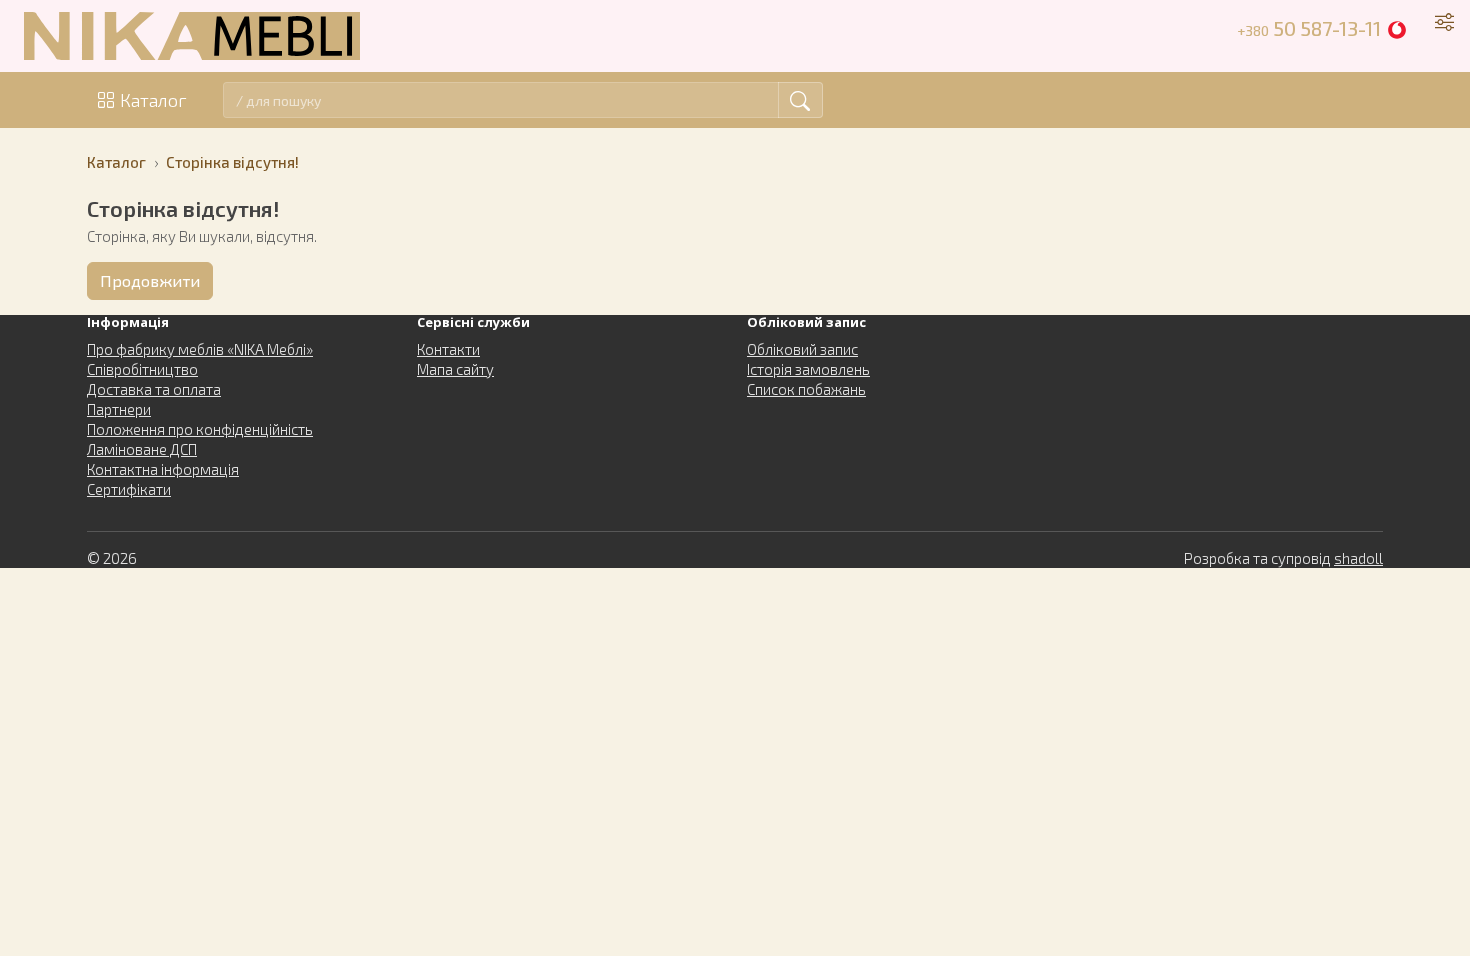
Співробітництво (142, 369)
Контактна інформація (163, 469)
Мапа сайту (455, 369)
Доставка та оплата (154, 389)
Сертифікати (129, 489)
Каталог (153, 100)
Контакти (448, 349)
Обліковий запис (802, 349)
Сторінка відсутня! (232, 162)
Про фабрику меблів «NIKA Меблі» (200, 349)
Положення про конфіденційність (200, 429)
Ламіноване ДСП (142, 449)
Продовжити (150, 280)
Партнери (119, 409)
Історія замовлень (808, 369)
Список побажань (806, 389)
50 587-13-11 (1309, 28)
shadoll (1358, 558)
